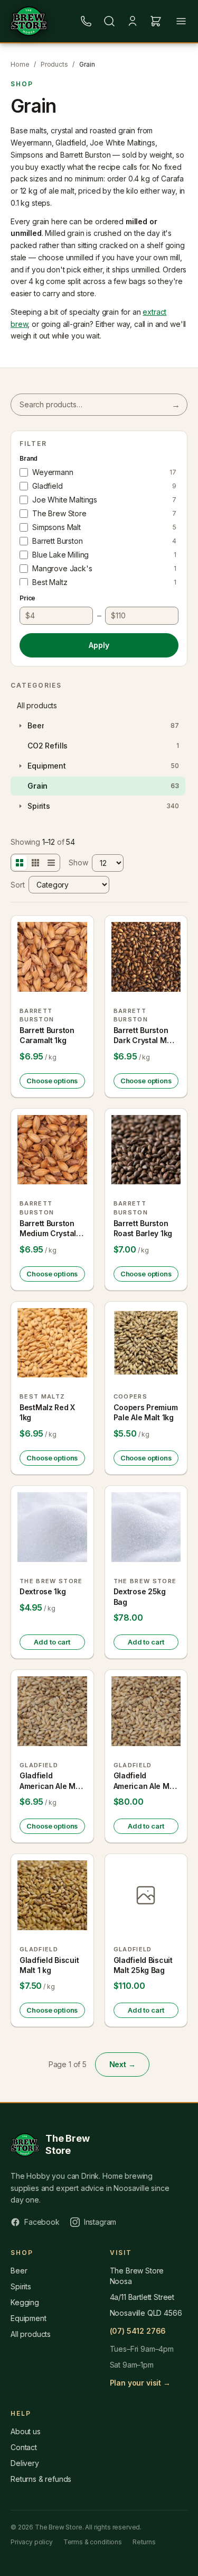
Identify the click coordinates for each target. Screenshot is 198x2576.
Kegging (25, 2302)
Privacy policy (32, 2542)
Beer (19, 2271)
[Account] (133, 21)
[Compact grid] (35, 863)
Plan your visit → (140, 2383)
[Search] (109, 21)
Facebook (42, 2222)
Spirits (21, 2286)
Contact (24, 2447)
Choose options (52, 1081)
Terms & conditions (93, 2542)
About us (26, 2431)
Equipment (29, 2318)
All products (37, 705)
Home (20, 64)
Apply (99, 645)
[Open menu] (181, 21)
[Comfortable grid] (20, 863)
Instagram (100, 2222)
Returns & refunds (41, 2479)
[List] (51, 863)
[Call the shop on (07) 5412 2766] (86, 21)
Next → (122, 2064)
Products (54, 64)
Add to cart (52, 1642)
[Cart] (156, 21)
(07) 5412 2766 (138, 2331)
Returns (144, 2542)
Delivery (25, 2463)
